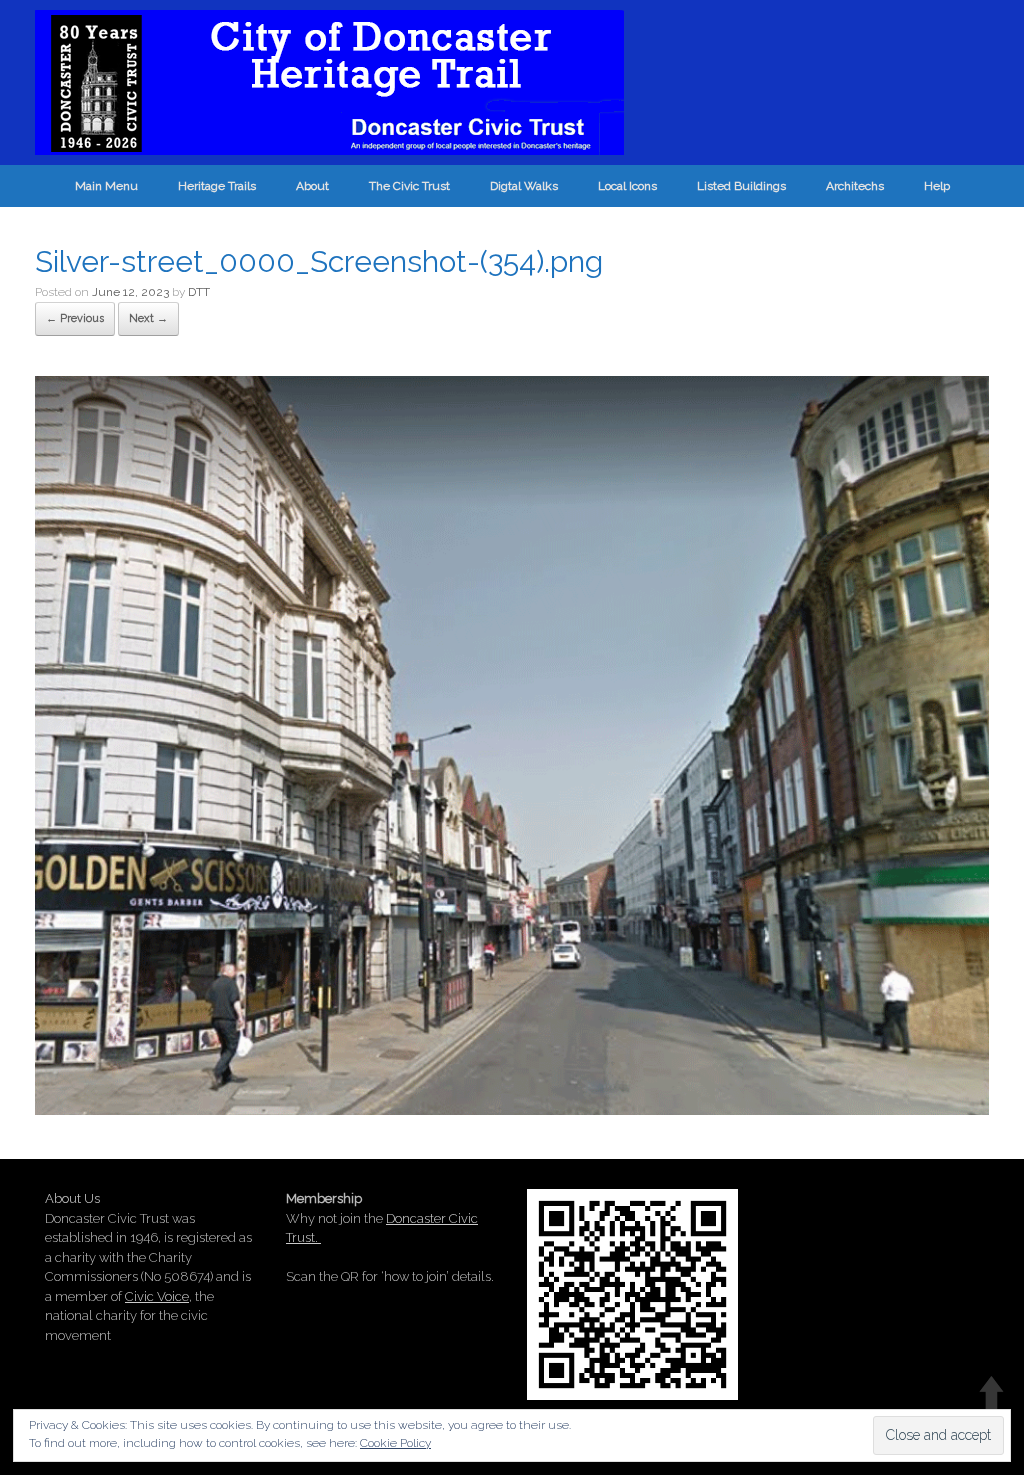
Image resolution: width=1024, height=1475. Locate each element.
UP (991, 1392)
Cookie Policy (395, 1443)
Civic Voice (157, 1296)
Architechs (855, 186)
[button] (512, 746)
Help (937, 186)
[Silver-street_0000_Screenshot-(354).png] (512, 1108)
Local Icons (627, 186)
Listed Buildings (741, 186)
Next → (148, 318)
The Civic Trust (409, 186)
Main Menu (106, 186)
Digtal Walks (524, 186)
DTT (199, 292)
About (312, 186)
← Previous (75, 318)
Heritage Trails (217, 186)
